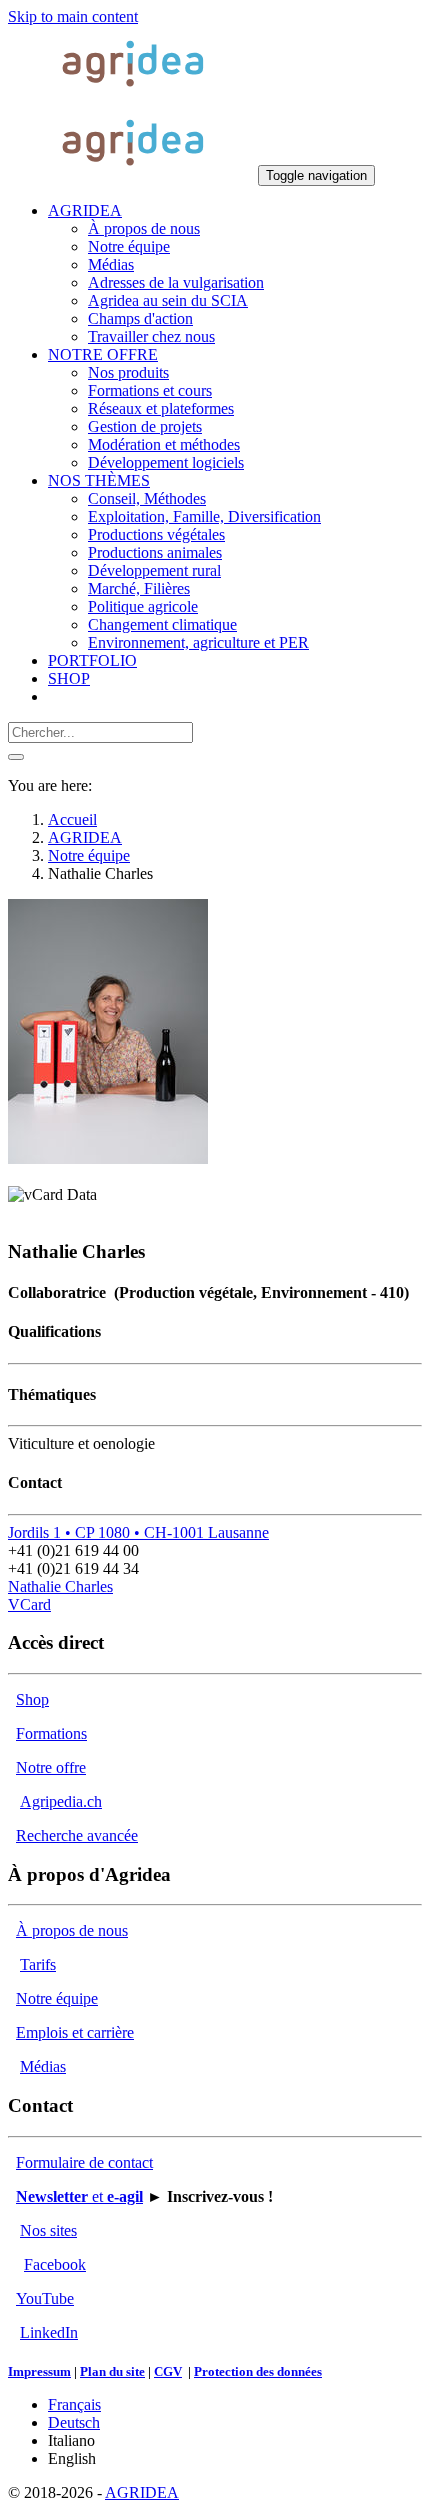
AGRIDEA (142, 2492)
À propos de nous (72, 1930)
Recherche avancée (77, 1835)
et (79, 2196)
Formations (51, 1733)
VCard (29, 1604)
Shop (32, 1699)
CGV (168, 2371)
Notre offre (51, 1767)
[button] (85, 210)
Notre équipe (57, 1998)
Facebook (55, 2264)
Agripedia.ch (61, 1801)
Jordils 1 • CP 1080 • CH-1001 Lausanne (138, 1532)
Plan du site (112, 2371)
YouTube (45, 2298)
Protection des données (258, 2371)
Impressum (39, 2371)
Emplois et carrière (75, 2032)
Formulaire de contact (84, 2162)
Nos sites (48, 2230)
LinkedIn (49, 2332)
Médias (43, 2066)
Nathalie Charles (60, 1586)
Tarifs (38, 1964)
